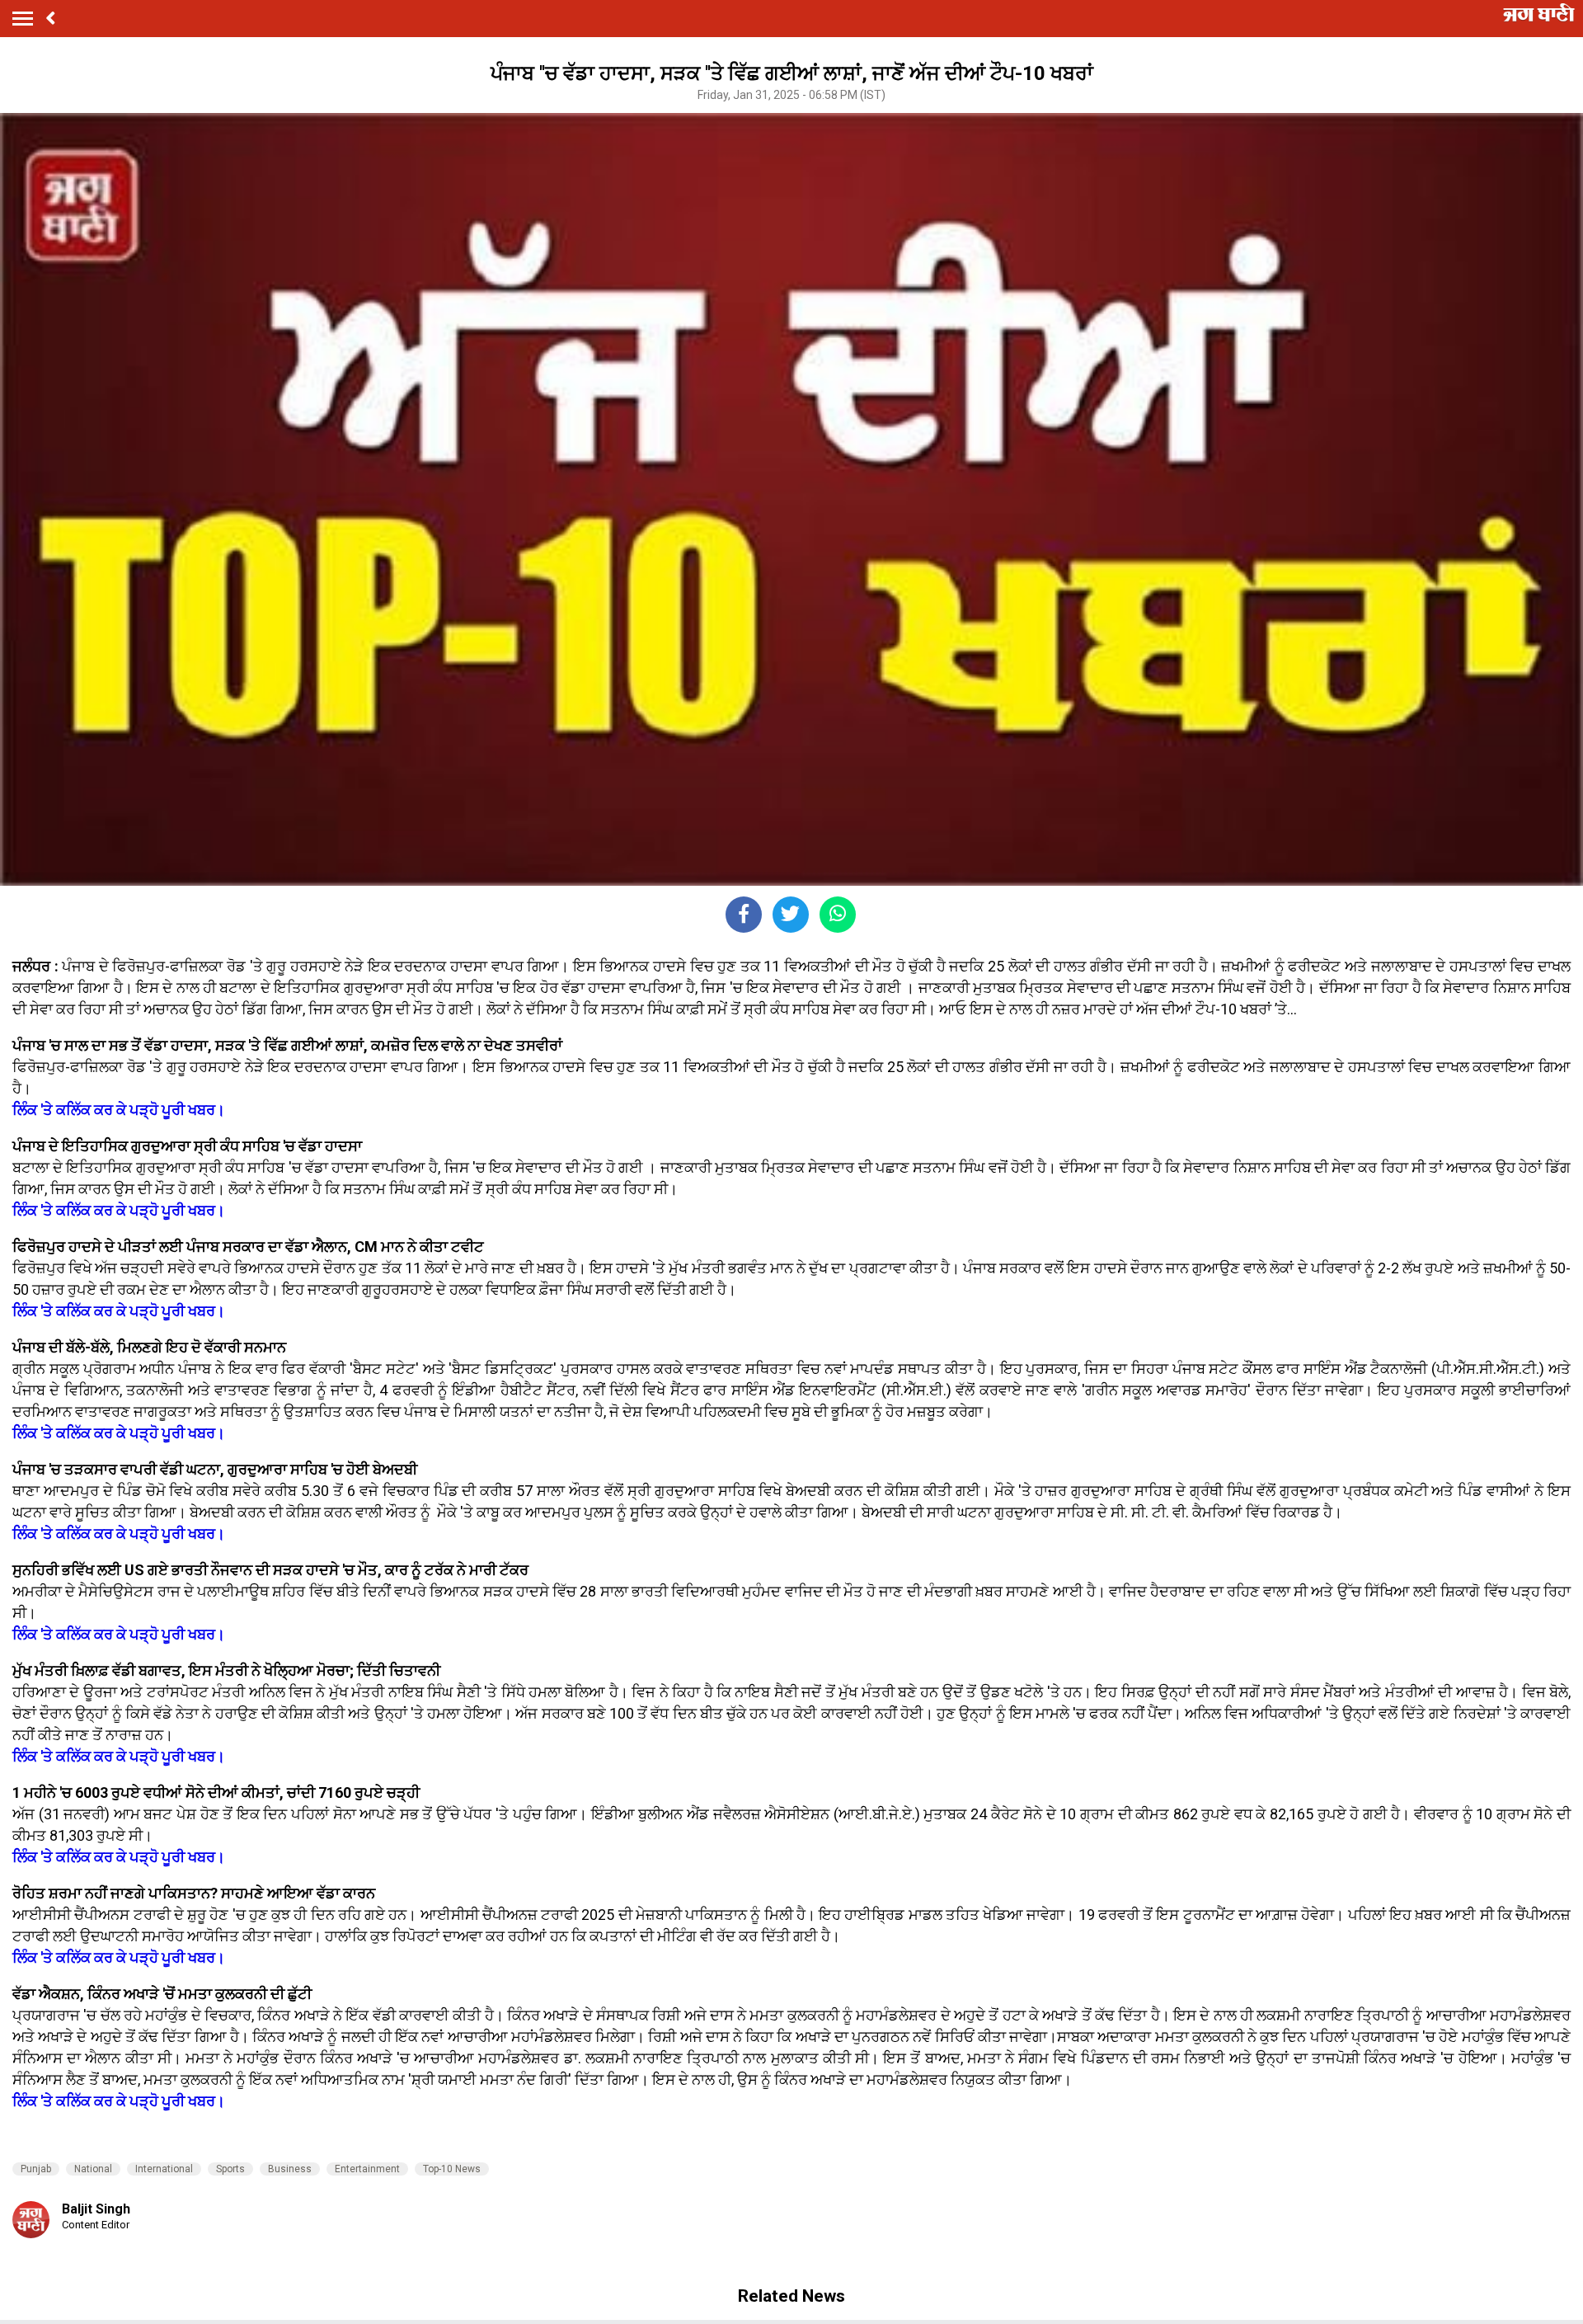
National (93, 2169)
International (164, 2169)
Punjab (36, 2169)
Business (290, 2169)
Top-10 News (452, 2169)
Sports (230, 2169)
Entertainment (367, 2169)
